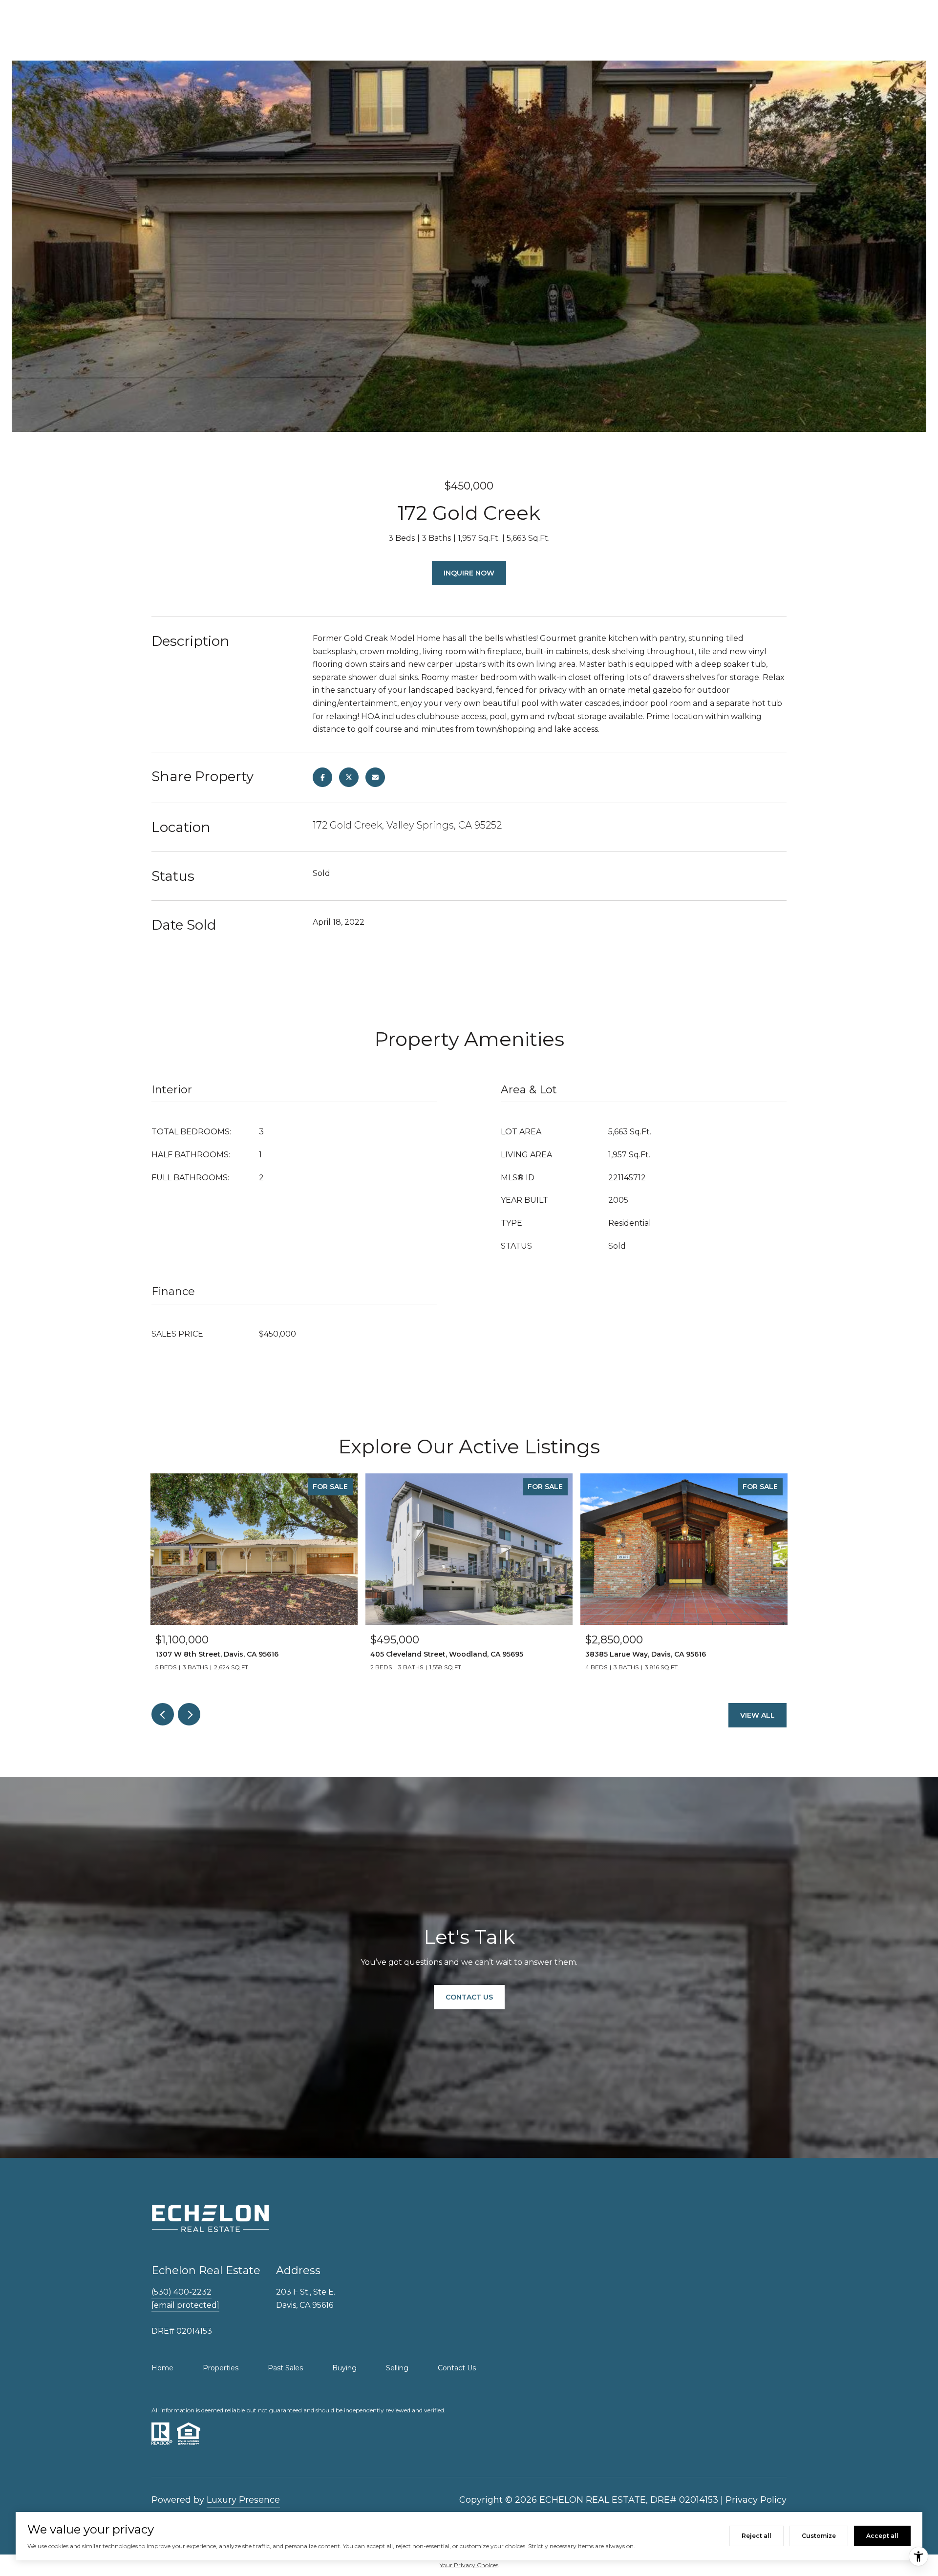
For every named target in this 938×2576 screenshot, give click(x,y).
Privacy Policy (756, 2500)
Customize (819, 2536)
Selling (397, 2368)
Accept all (882, 2536)
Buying (344, 2368)
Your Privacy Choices (469, 2565)
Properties (221, 2368)
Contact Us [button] (469, 1997)
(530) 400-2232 (181, 2292)
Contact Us (457, 2368)
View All (757, 1715)
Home (162, 2368)
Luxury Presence (243, 2500)
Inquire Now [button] (469, 573)
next (189, 1714)
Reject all (757, 2536)
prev (163, 1714)
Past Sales (285, 2368)
